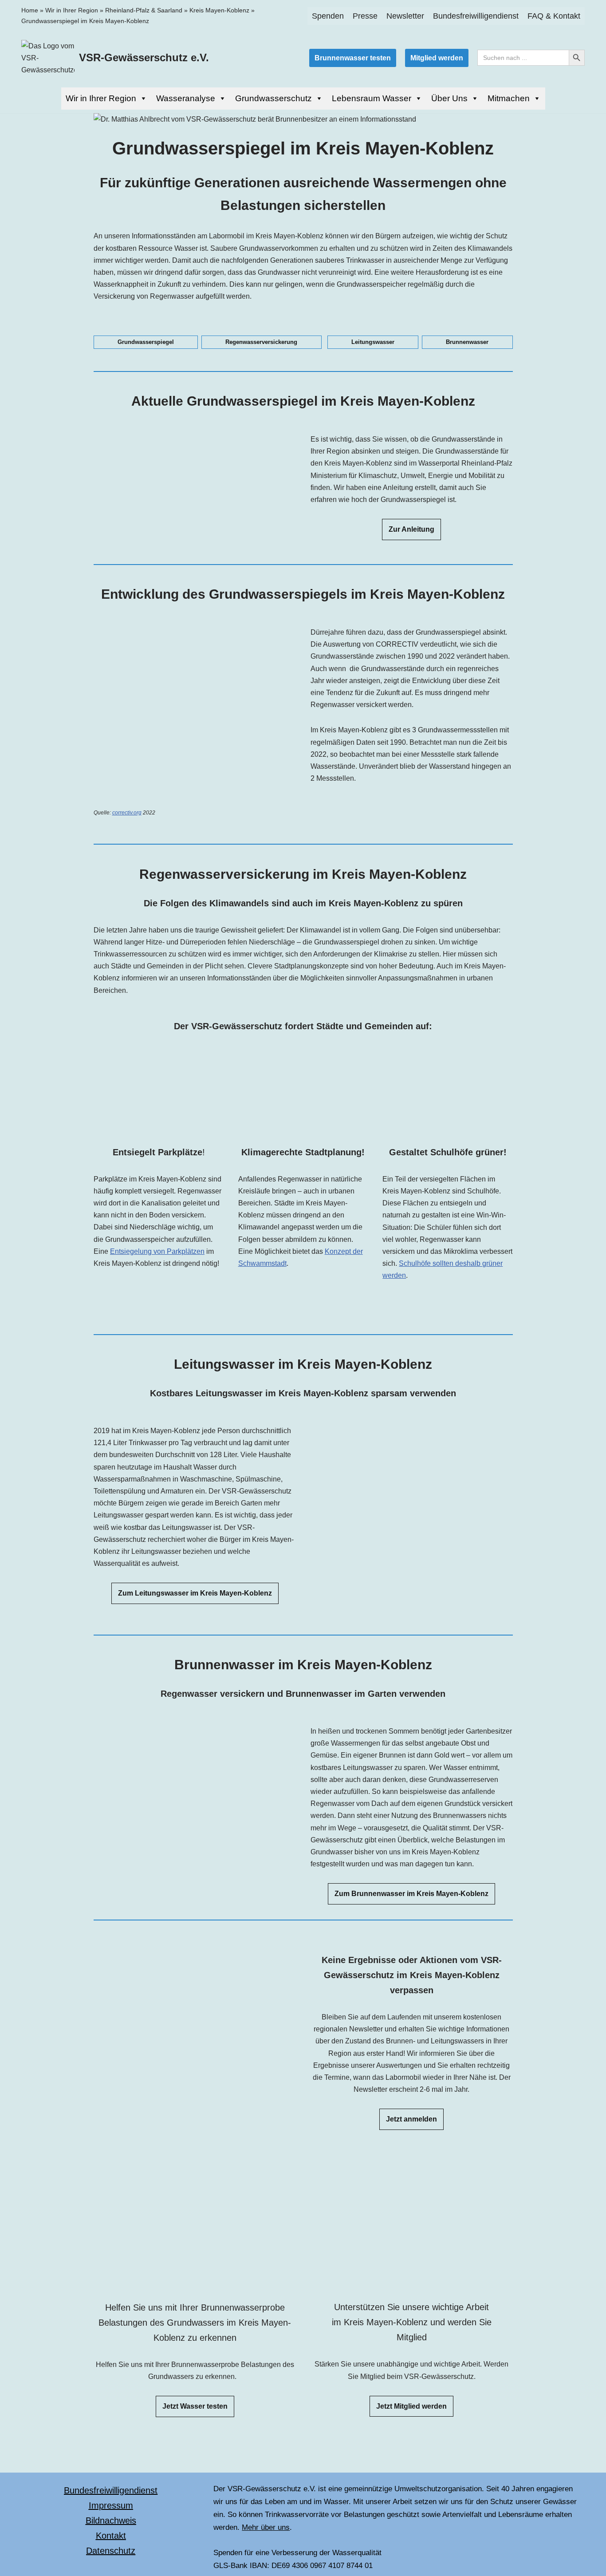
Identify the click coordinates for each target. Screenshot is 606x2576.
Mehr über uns (266, 2527)
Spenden (328, 16)
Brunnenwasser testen (353, 58)
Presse (365, 16)
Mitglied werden (437, 58)
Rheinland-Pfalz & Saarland (144, 10)
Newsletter (405, 16)
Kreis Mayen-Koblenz (219, 10)
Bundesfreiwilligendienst (476, 16)
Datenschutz (111, 2551)
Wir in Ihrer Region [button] (101, 98)
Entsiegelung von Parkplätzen (157, 1251)
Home (30, 10)
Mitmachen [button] (509, 98)
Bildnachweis (111, 2521)
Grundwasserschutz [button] (273, 98)
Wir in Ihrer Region (72, 10)
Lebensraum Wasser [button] (372, 98)
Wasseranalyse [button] (186, 98)
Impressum (111, 2505)
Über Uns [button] (449, 98)
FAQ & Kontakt (554, 16)
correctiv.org (127, 813)
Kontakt (111, 2536)
